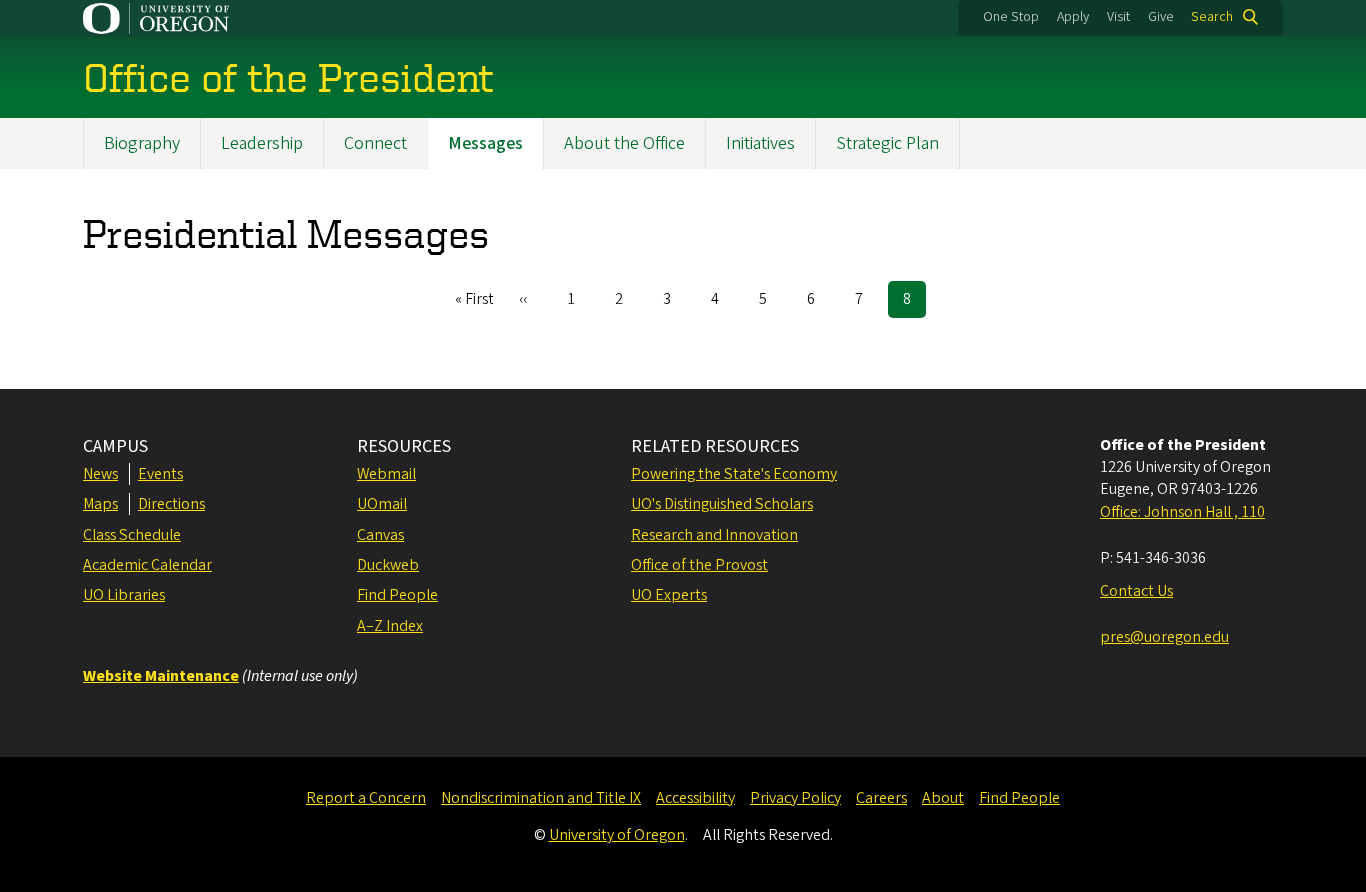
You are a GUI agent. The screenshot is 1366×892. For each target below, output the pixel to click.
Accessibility (695, 798)
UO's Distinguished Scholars (722, 504)
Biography (142, 143)
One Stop (1011, 17)
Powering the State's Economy (734, 474)
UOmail (382, 504)
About (943, 798)
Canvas (380, 535)
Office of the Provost (699, 565)
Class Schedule (132, 535)
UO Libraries (124, 595)
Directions (171, 504)
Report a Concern (366, 798)
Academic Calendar (147, 565)
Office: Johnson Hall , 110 (1182, 512)
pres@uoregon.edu (1164, 637)
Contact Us (1136, 591)
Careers (881, 798)
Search (1212, 17)
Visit (1118, 17)
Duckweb (388, 565)
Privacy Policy (795, 798)
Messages (485, 143)
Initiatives (760, 143)
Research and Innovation (714, 535)
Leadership (262, 143)
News (100, 474)
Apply (1073, 17)
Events (160, 474)
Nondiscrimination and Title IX (541, 798)
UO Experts (669, 595)
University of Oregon (617, 835)
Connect (375, 143)
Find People (397, 595)
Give (1161, 17)
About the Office (624, 143)
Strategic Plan (887, 143)
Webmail (386, 474)
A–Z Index (390, 626)
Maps (100, 504)
